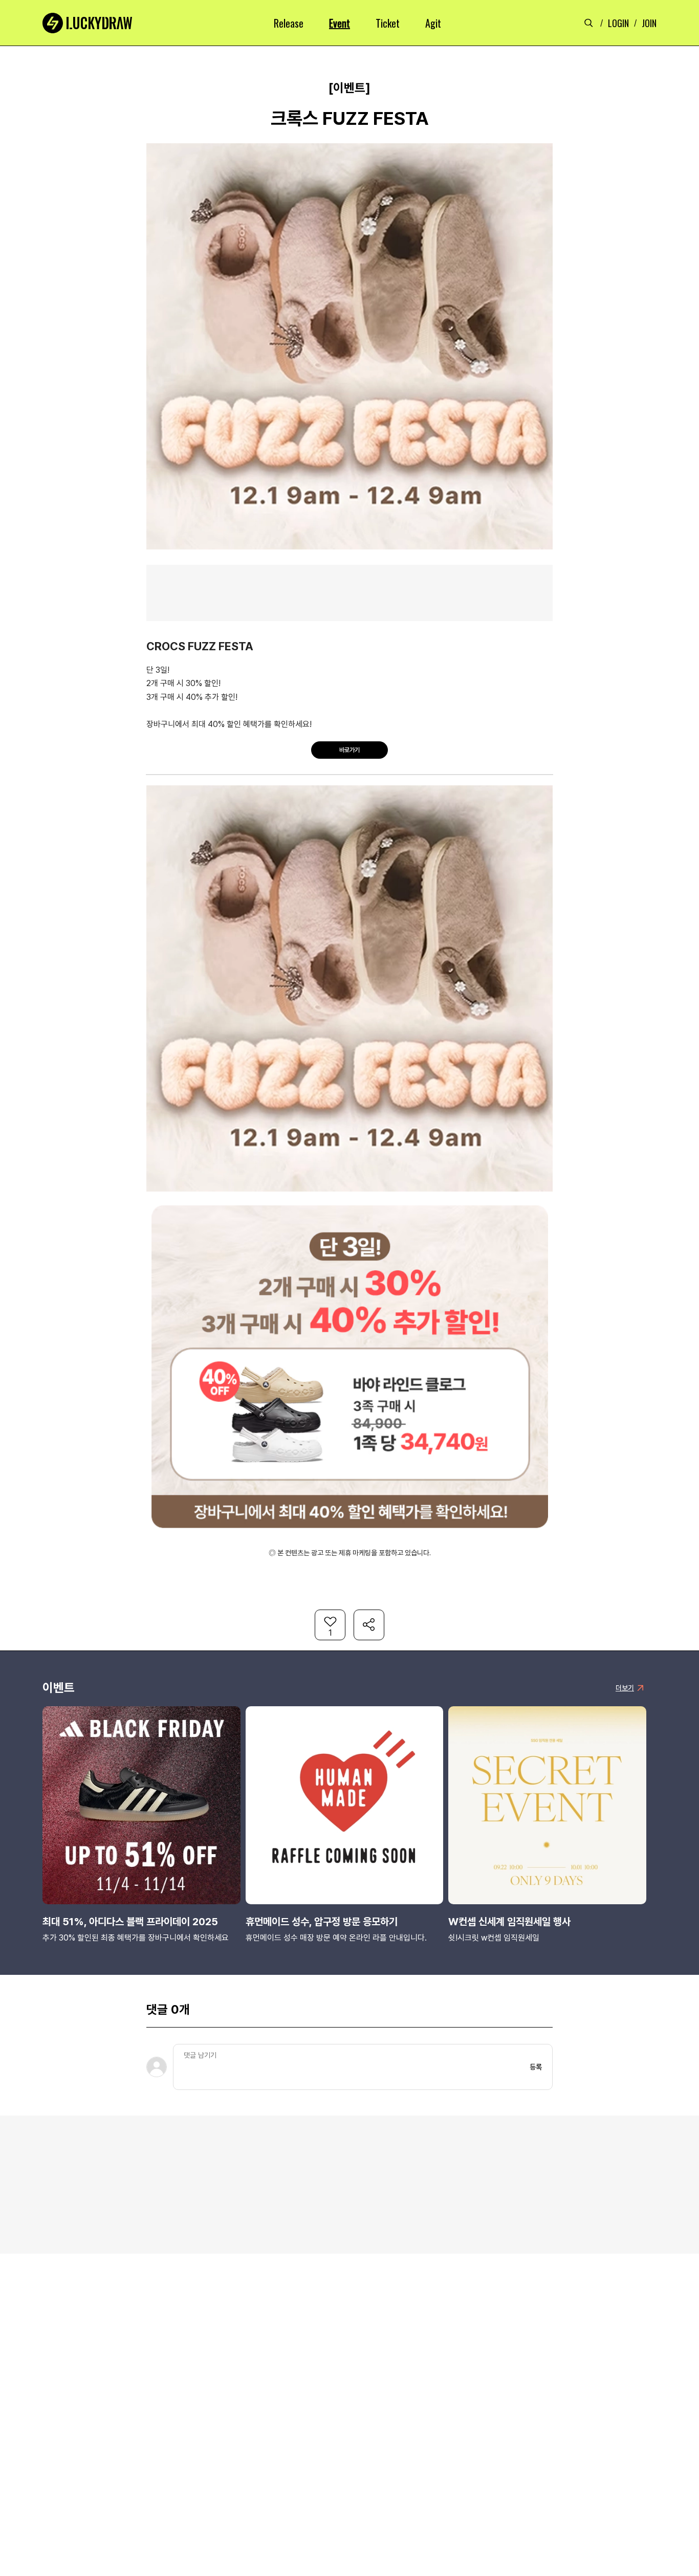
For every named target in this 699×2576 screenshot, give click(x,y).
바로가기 (349, 750)
